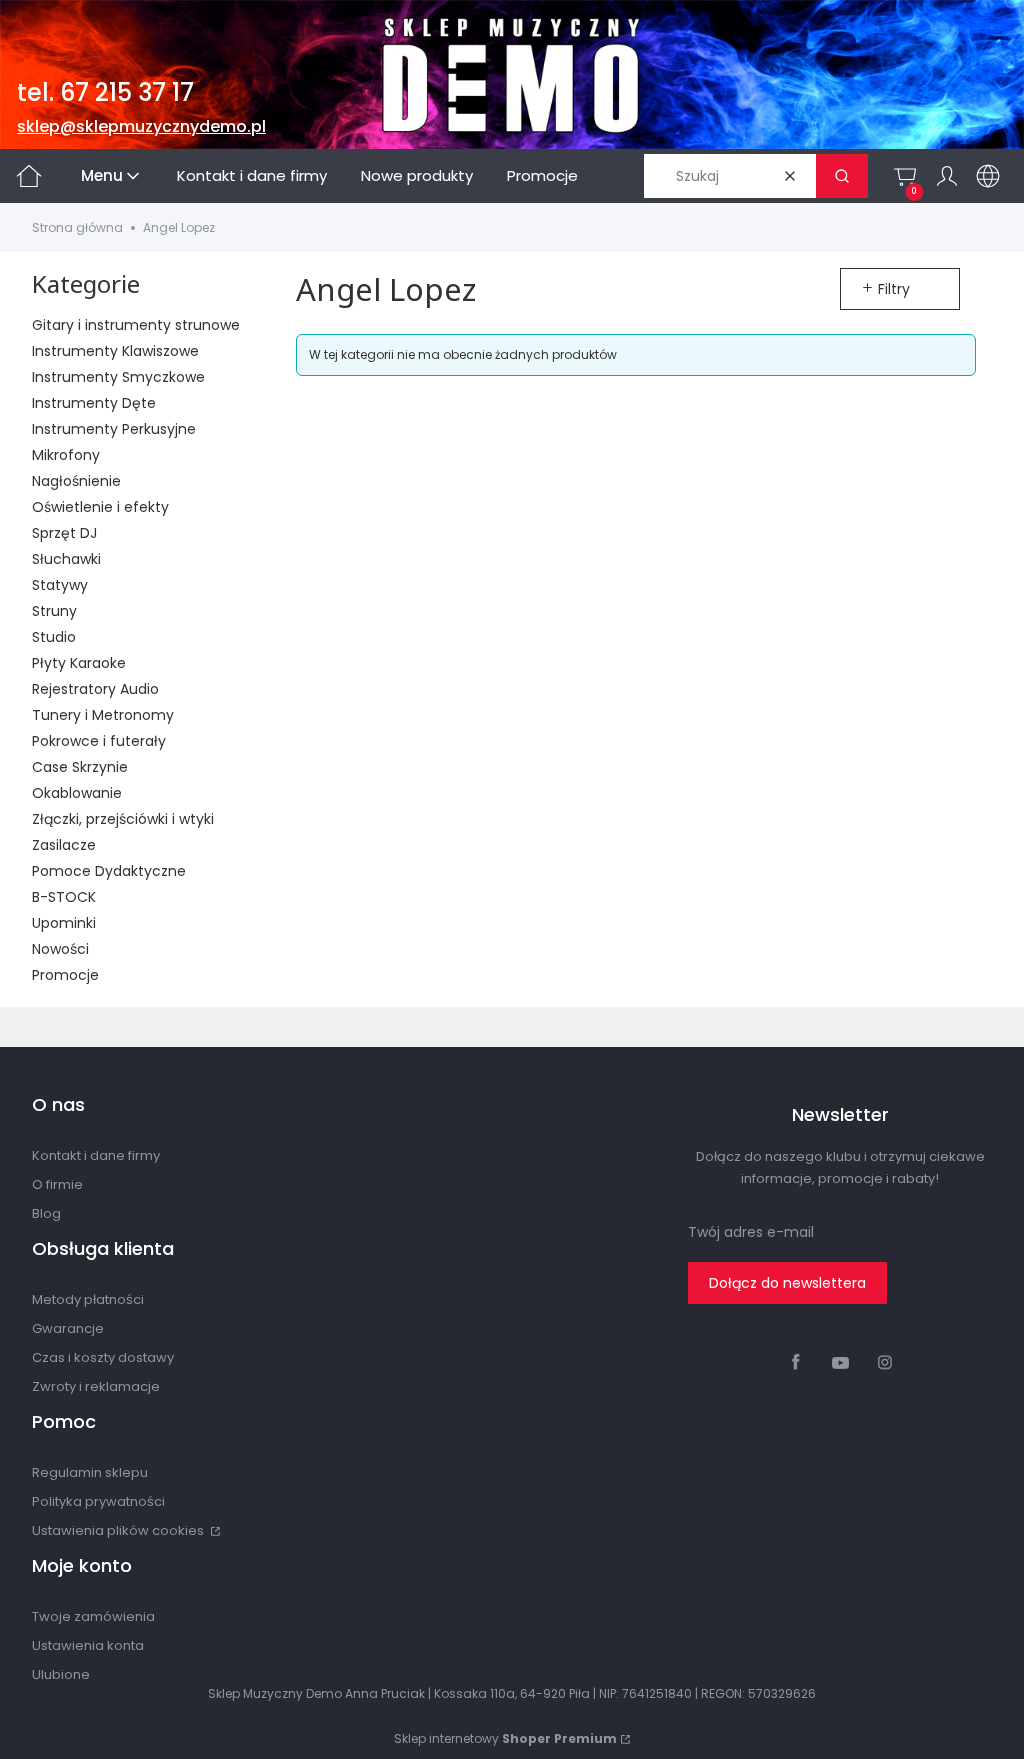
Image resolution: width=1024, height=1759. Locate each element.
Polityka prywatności (98, 1501)
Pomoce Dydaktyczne (109, 871)
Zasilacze (64, 845)
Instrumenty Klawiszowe (115, 351)
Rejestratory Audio (95, 689)
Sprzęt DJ (64, 533)
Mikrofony (66, 455)
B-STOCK (64, 897)
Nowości (60, 949)
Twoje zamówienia (93, 1616)
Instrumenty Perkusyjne (114, 429)
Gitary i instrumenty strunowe (136, 325)
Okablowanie (77, 793)
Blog (46, 1213)
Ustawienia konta (88, 1645)
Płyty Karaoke (79, 663)
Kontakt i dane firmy (96, 1155)
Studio (54, 637)
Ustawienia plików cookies (119, 1530)
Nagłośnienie (76, 481)
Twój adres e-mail (751, 1232)
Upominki (64, 923)
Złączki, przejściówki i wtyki (123, 819)
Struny (54, 611)
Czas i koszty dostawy (103, 1357)
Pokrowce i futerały (99, 741)
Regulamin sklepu (90, 1472)
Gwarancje (68, 1328)
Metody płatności (88, 1299)
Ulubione (61, 1674)
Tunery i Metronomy (103, 715)
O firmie (57, 1184)
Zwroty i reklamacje (96, 1386)
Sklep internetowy (505, 1738)
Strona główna (77, 227)
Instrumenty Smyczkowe (118, 377)
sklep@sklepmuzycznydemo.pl (141, 126)
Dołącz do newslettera (787, 1283)
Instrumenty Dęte (94, 403)
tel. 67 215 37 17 (105, 92)
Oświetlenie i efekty (100, 507)
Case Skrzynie (80, 767)
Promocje (65, 975)
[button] (842, 176)
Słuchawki (66, 559)
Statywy (60, 585)
